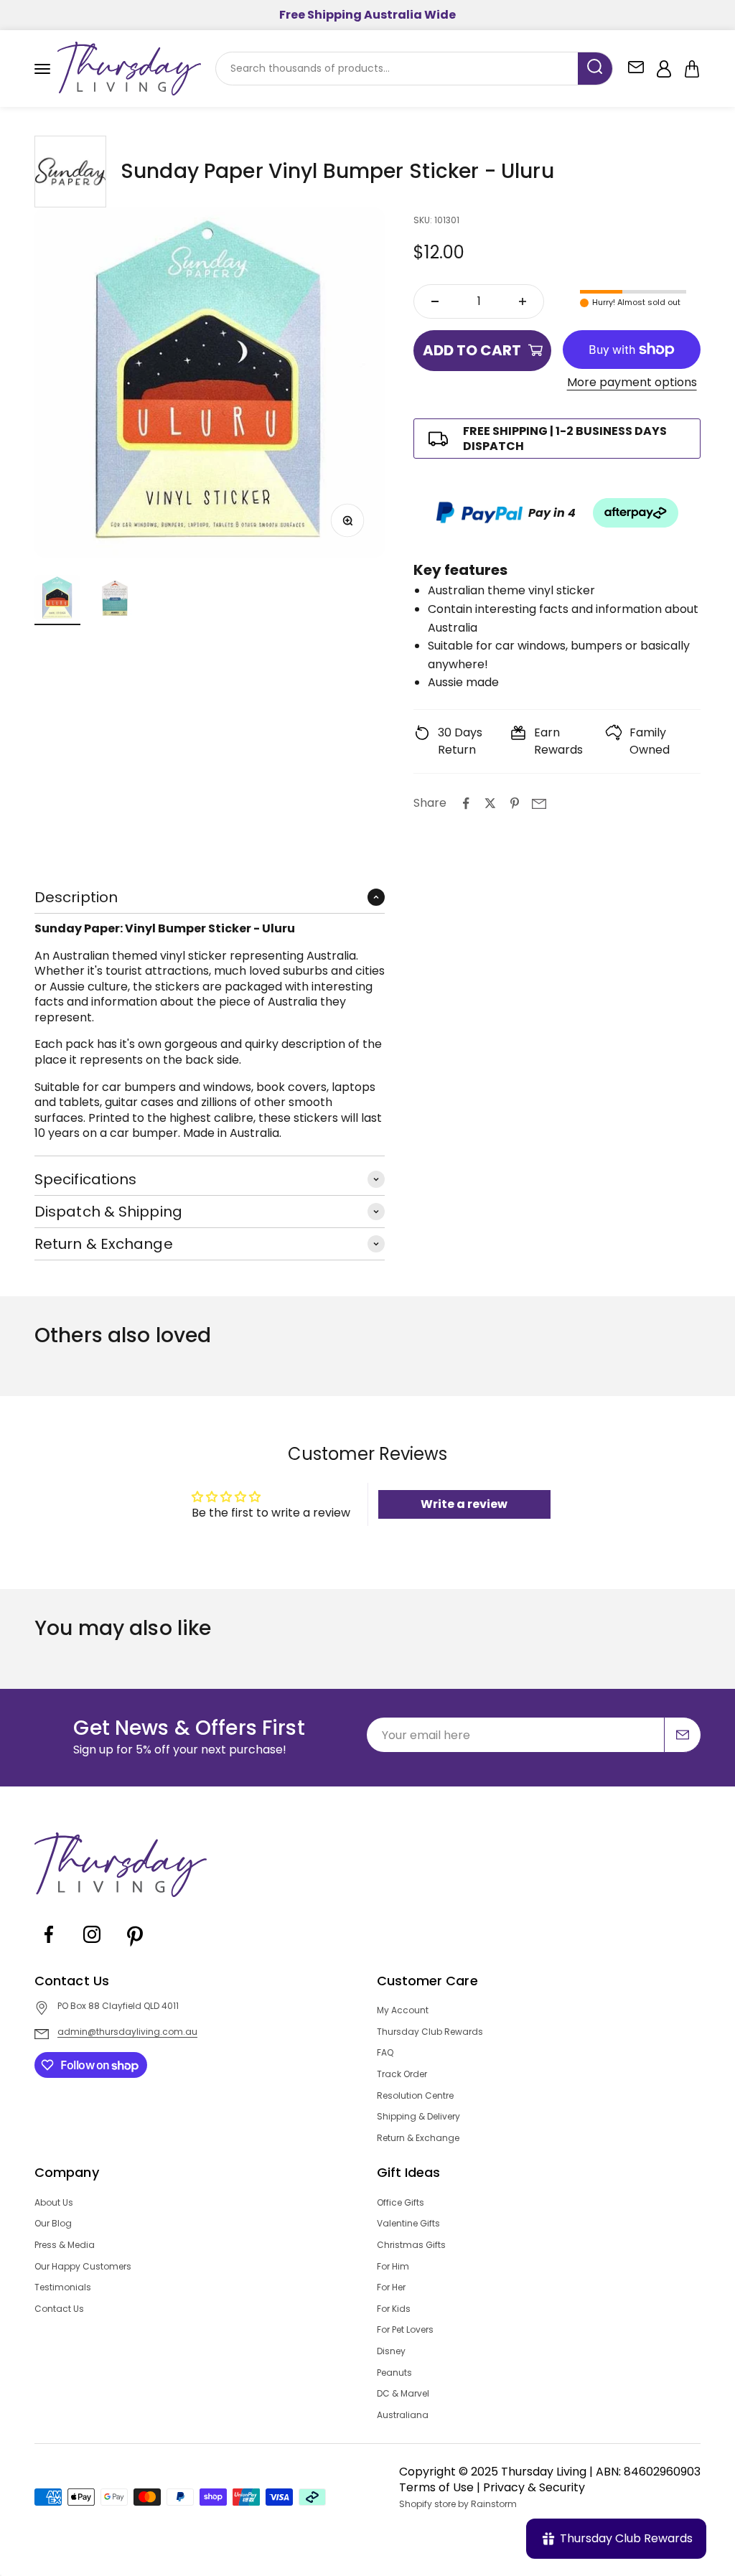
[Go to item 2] (115, 600)
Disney (391, 2351)
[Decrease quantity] (435, 301)
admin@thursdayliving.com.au (127, 2032)
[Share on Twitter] (490, 803)
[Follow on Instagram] (92, 1945)
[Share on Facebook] (466, 803)
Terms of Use (436, 2487)
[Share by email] (539, 803)
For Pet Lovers (405, 2330)
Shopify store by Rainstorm (458, 2504)
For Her (391, 2287)
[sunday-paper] (70, 172)
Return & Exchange (418, 2138)
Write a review (464, 1504)
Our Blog (53, 2224)
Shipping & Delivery (418, 2117)
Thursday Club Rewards (430, 2032)
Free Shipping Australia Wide (367, 15)
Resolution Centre (415, 2096)
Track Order (402, 2074)
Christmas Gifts (411, 2245)
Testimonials (63, 2287)
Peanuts (394, 2373)
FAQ (385, 2053)
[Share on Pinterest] (515, 803)
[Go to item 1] (57, 600)
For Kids (394, 2309)
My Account (403, 2010)
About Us (54, 2203)
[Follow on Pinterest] (135, 1945)
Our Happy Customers (83, 2267)
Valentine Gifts (408, 2224)
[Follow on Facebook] (49, 1945)
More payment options (632, 383)
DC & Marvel (403, 2394)
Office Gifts (401, 2203)
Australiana (403, 2415)
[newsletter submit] (683, 1735)
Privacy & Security (534, 2487)
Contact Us (59, 2309)
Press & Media (65, 2245)
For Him (393, 2267)
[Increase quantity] (523, 301)
